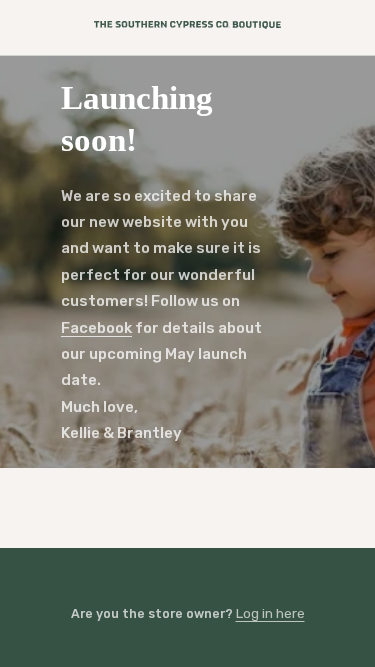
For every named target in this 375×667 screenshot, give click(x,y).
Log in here (270, 613)
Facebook (96, 328)
